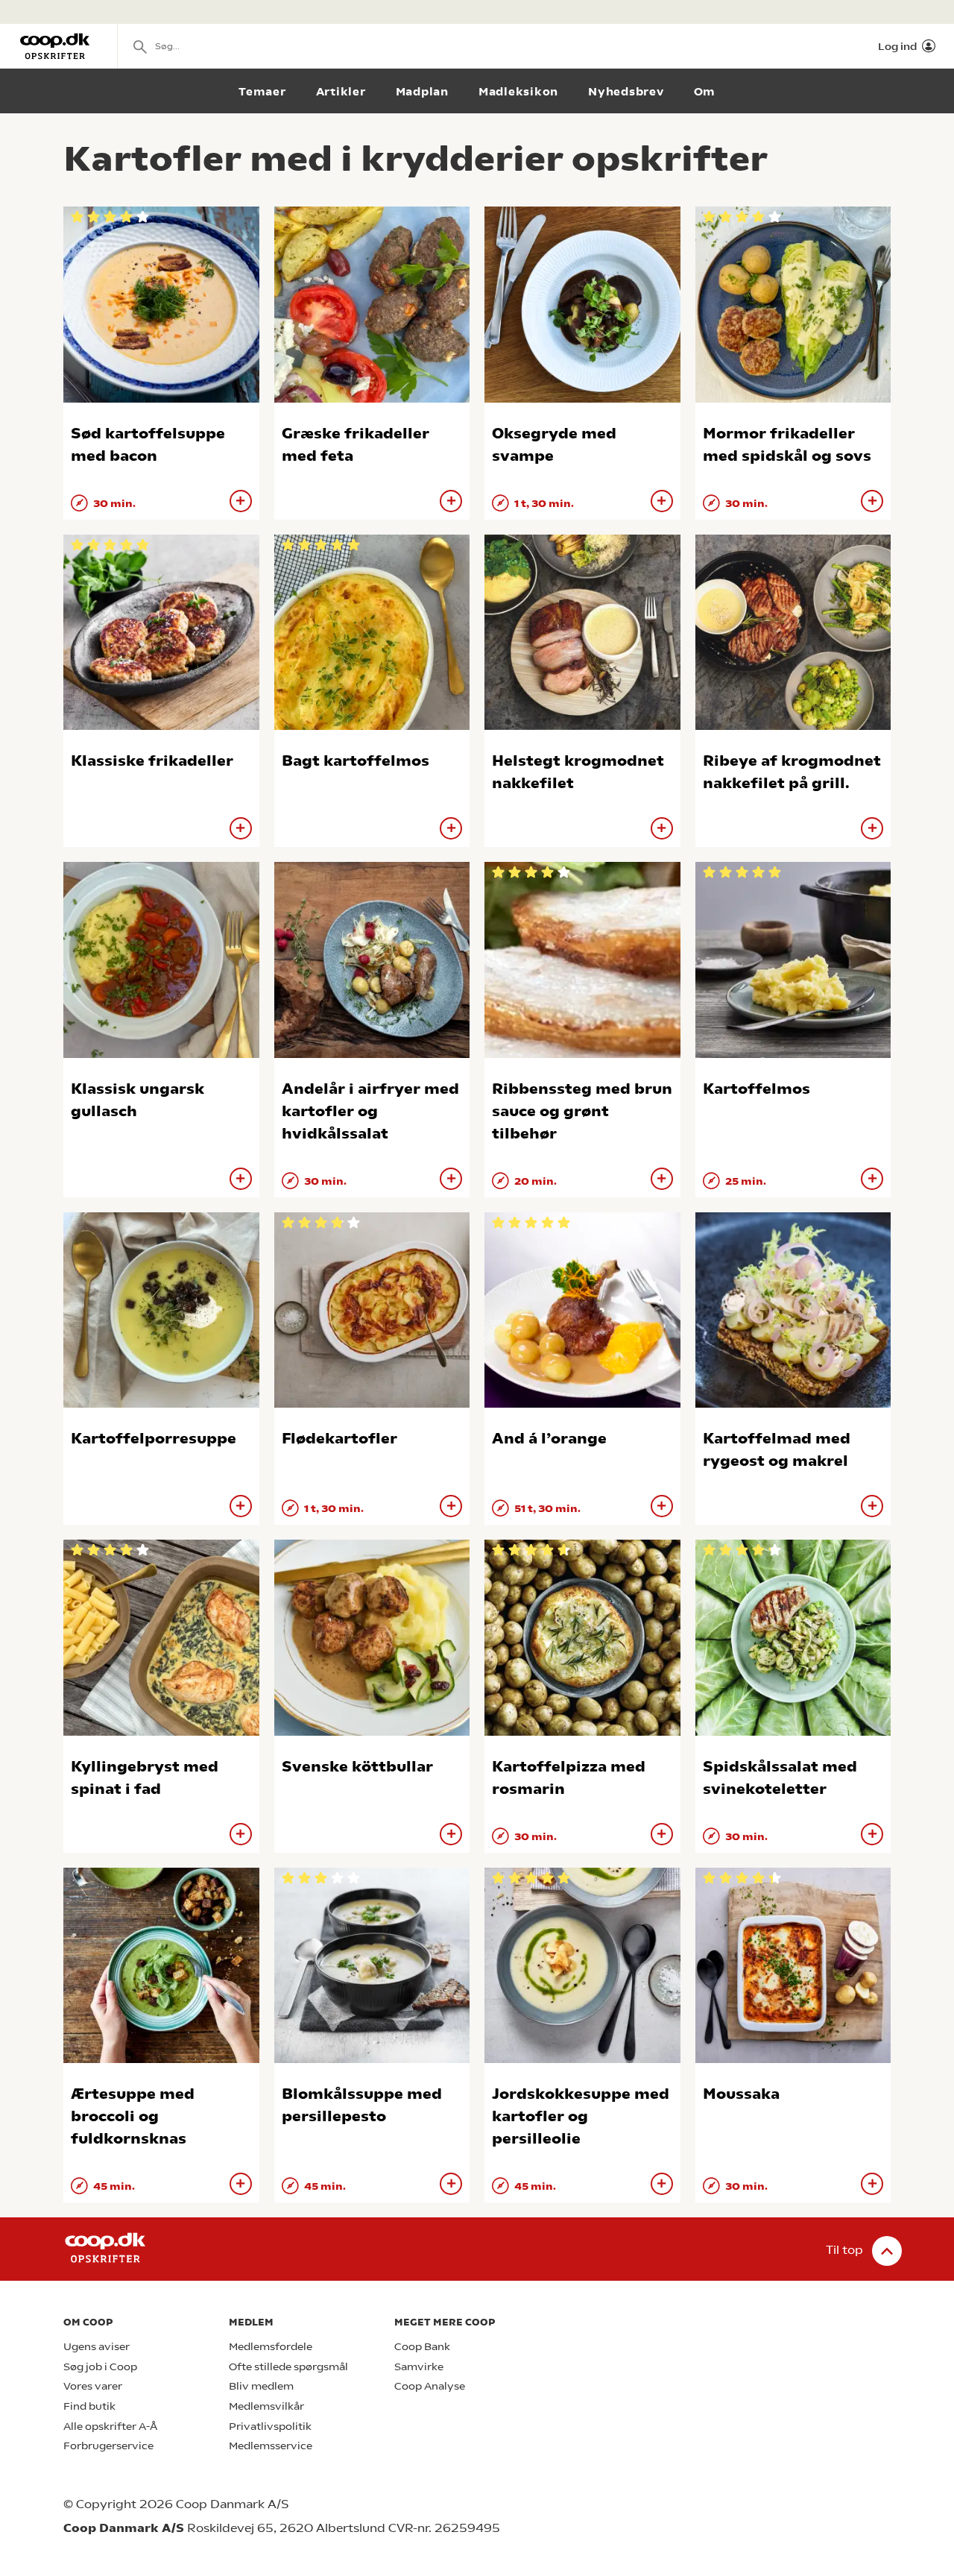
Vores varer (93, 2386)
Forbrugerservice (108, 2446)
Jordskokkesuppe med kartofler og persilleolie (581, 2116)
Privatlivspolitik (270, 2427)
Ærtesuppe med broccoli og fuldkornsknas (133, 2116)
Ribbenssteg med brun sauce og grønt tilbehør (582, 1111)
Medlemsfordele (271, 2347)
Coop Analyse (430, 2386)
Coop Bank (422, 2347)
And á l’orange (549, 1439)
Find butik (89, 2406)
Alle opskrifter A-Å (110, 2427)
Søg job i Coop (100, 2367)
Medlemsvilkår (266, 2406)
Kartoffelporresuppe (154, 1439)
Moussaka (741, 2094)
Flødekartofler (339, 1439)
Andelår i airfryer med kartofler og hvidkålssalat (370, 1111)
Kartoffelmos (756, 1089)
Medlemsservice (271, 2446)
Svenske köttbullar (357, 1767)
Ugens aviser (97, 2347)
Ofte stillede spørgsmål (288, 2367)
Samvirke (419, 2367)
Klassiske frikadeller (152, 761)
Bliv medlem (261, 2386)
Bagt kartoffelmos (356, 761)
